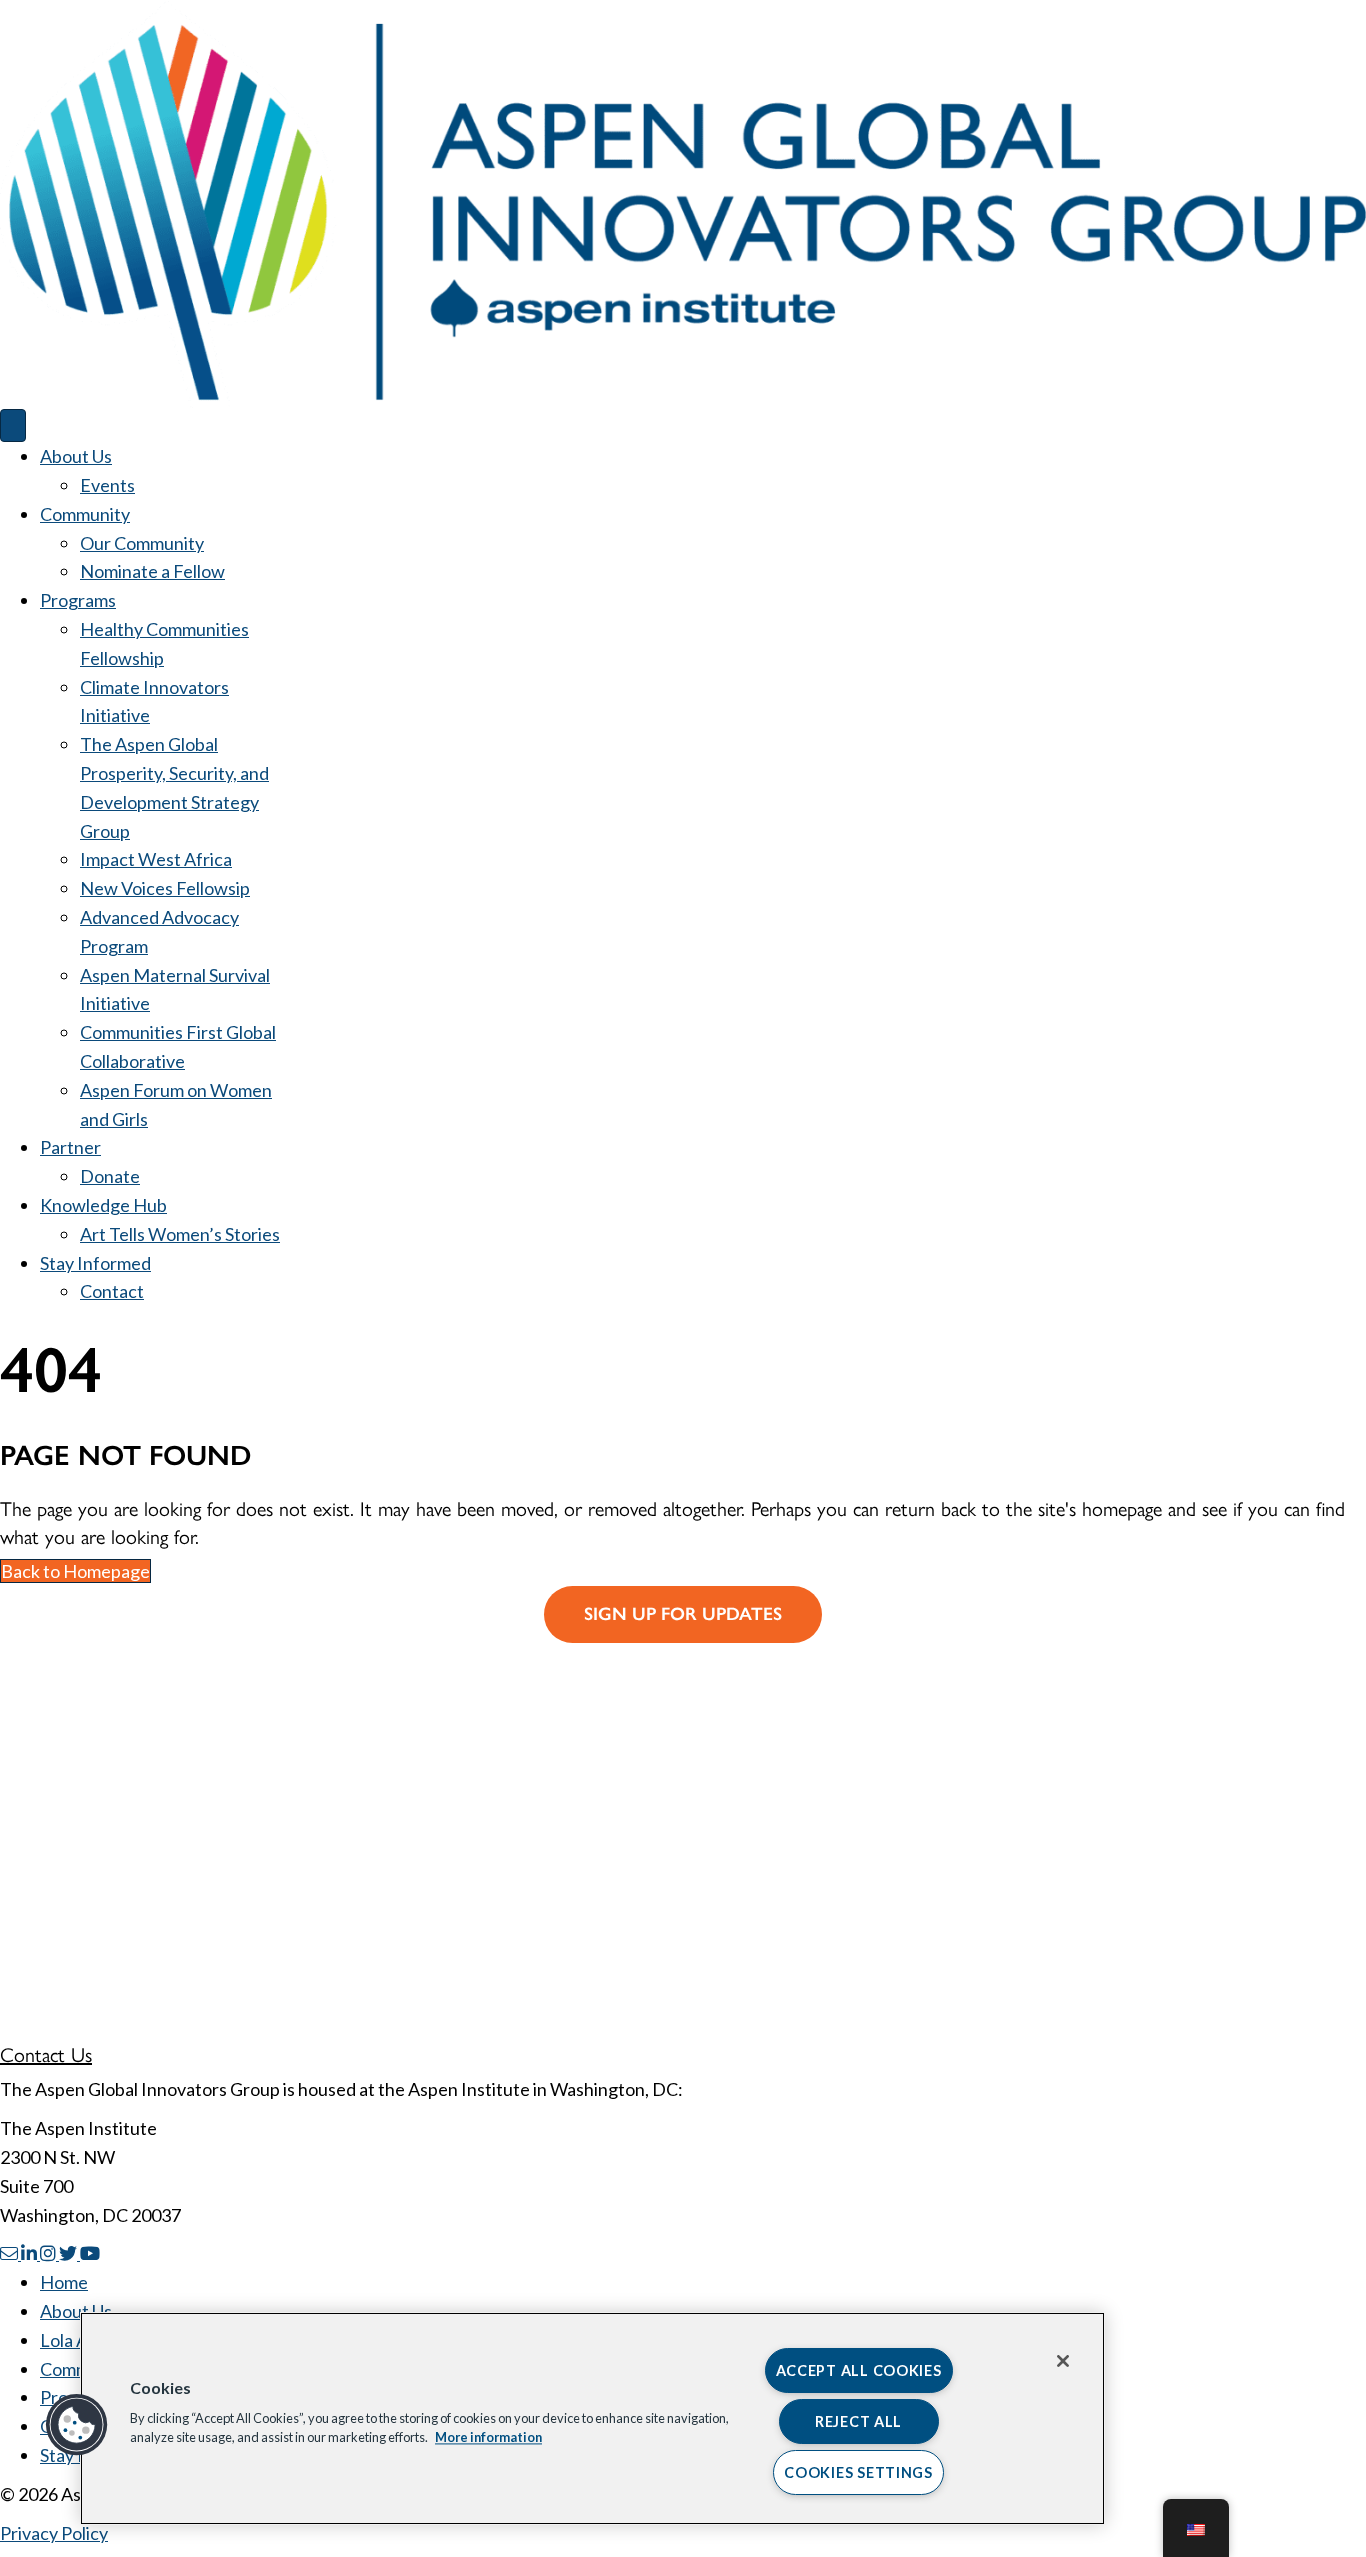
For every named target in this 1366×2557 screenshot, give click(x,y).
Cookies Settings (858, 2472)
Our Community (142, 543)
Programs (78, 600)
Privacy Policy (54, 2533)
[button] (77, 2425)
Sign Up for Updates (683, 1614)
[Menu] (13, 425)
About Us (76, 456)
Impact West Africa (156, 859)
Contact (112, 1291)
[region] (592, 2418)
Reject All (858, 2421)
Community (85, 514)
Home (64, 2282)
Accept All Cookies (859, 2370)
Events (107, 485)
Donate (110, 1176)
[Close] (1063, 2361)
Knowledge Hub (103, 1205)
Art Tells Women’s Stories (180, 1234)
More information (488, 2438)
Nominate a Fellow (152, 571)
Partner (70, 1147)
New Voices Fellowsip (165, 888)
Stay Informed (95, 1263)
